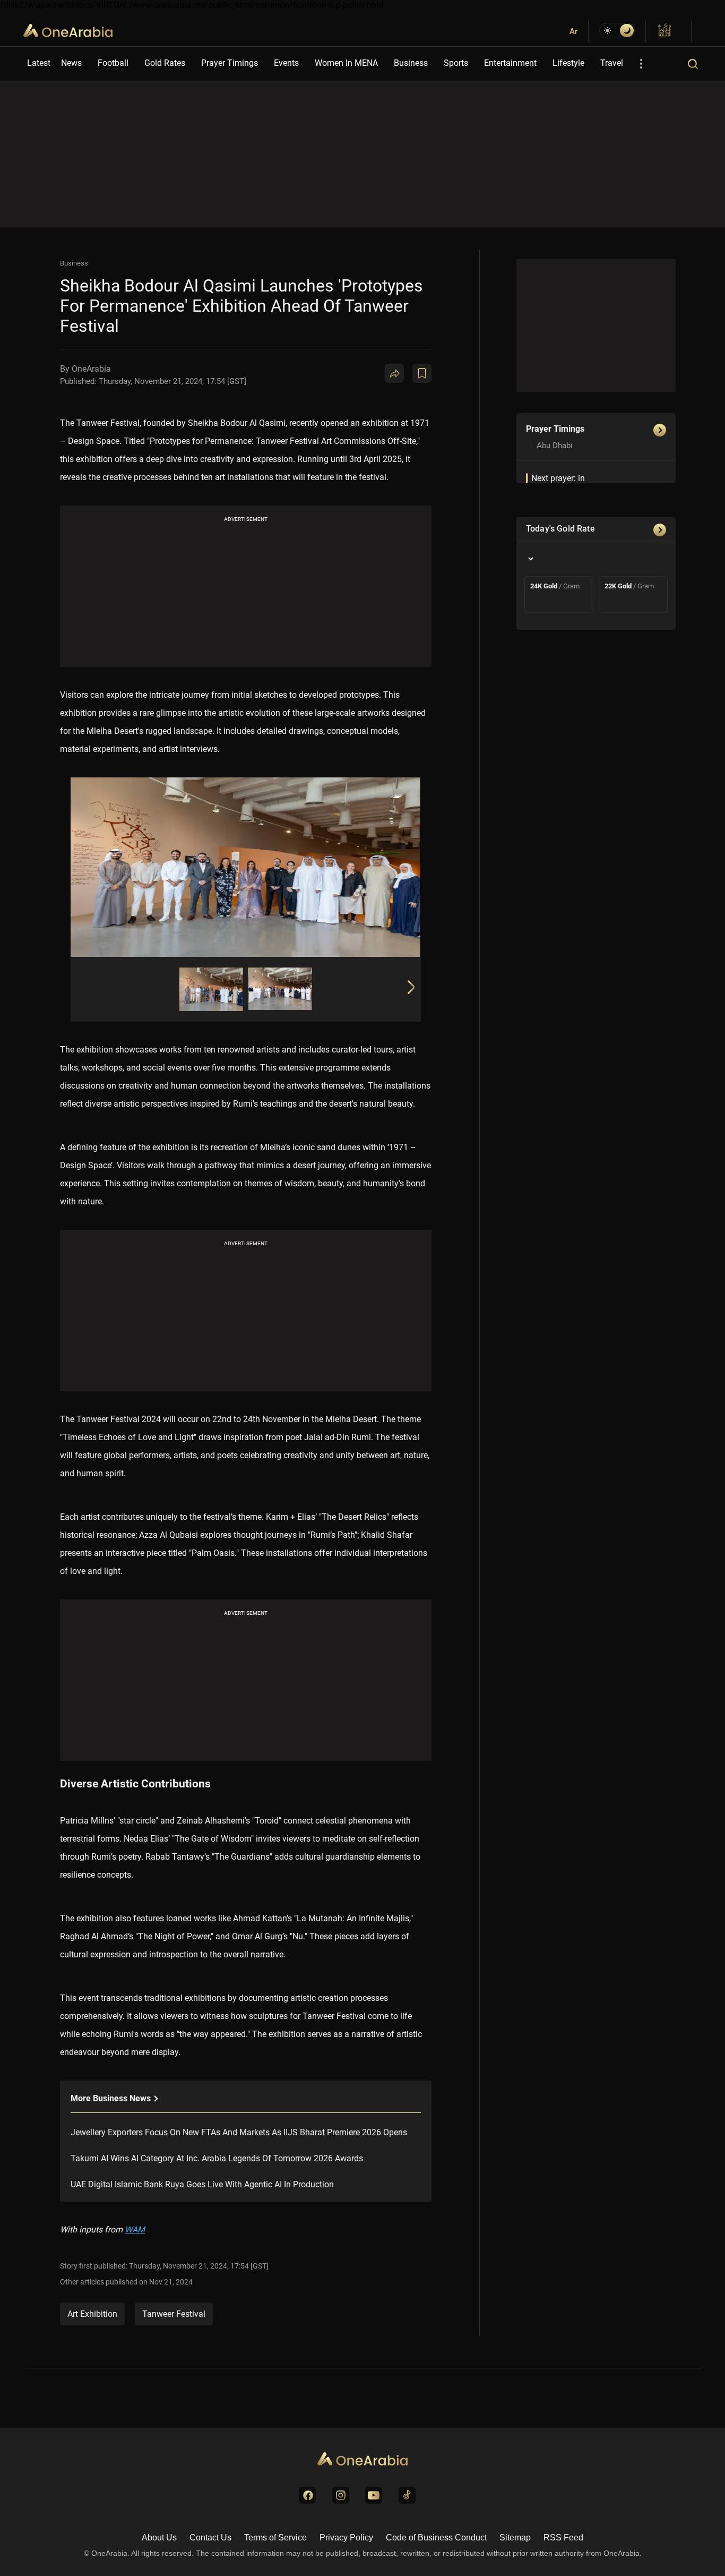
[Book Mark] (422, 373)
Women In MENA (346, 63)
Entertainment (510, 63)
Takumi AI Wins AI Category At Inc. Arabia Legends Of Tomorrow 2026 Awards (217, 2158)
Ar (573, 31)
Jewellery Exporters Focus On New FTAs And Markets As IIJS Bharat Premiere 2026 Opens (239, 2132)
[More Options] (641, 64)
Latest (39, 63)
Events (286, 63)
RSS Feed (563, 2538)
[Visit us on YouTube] (374, 2495)
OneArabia (68, 37)
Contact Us (210, 2538)
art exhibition (92, 2314)
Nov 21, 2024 (171, 2282)
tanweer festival (174, 2314)
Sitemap (515, 2538)
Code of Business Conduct (436, 2538)
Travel (612, 63)
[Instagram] (460, 415)
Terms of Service (275, 2538)
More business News (112, 2098)
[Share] (394, 373)
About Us (159, 2538)
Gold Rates (165, 63)
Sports (456, 63)
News (71, 63)
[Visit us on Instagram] (341, 2495)
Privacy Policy (346, 2538)
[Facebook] (435, 415)
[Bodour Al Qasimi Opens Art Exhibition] (211, 989)
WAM (135, 2230)
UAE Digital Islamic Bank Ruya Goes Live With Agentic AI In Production (202, 2184)
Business (411, 63)
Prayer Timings (230, 63)
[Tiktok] (486, 415)
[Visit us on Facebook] (307, 2495)
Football (113, 63)
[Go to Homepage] (362, 2460)
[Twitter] (409, 415)
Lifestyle (568, 63)
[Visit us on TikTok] (407, 2495)
